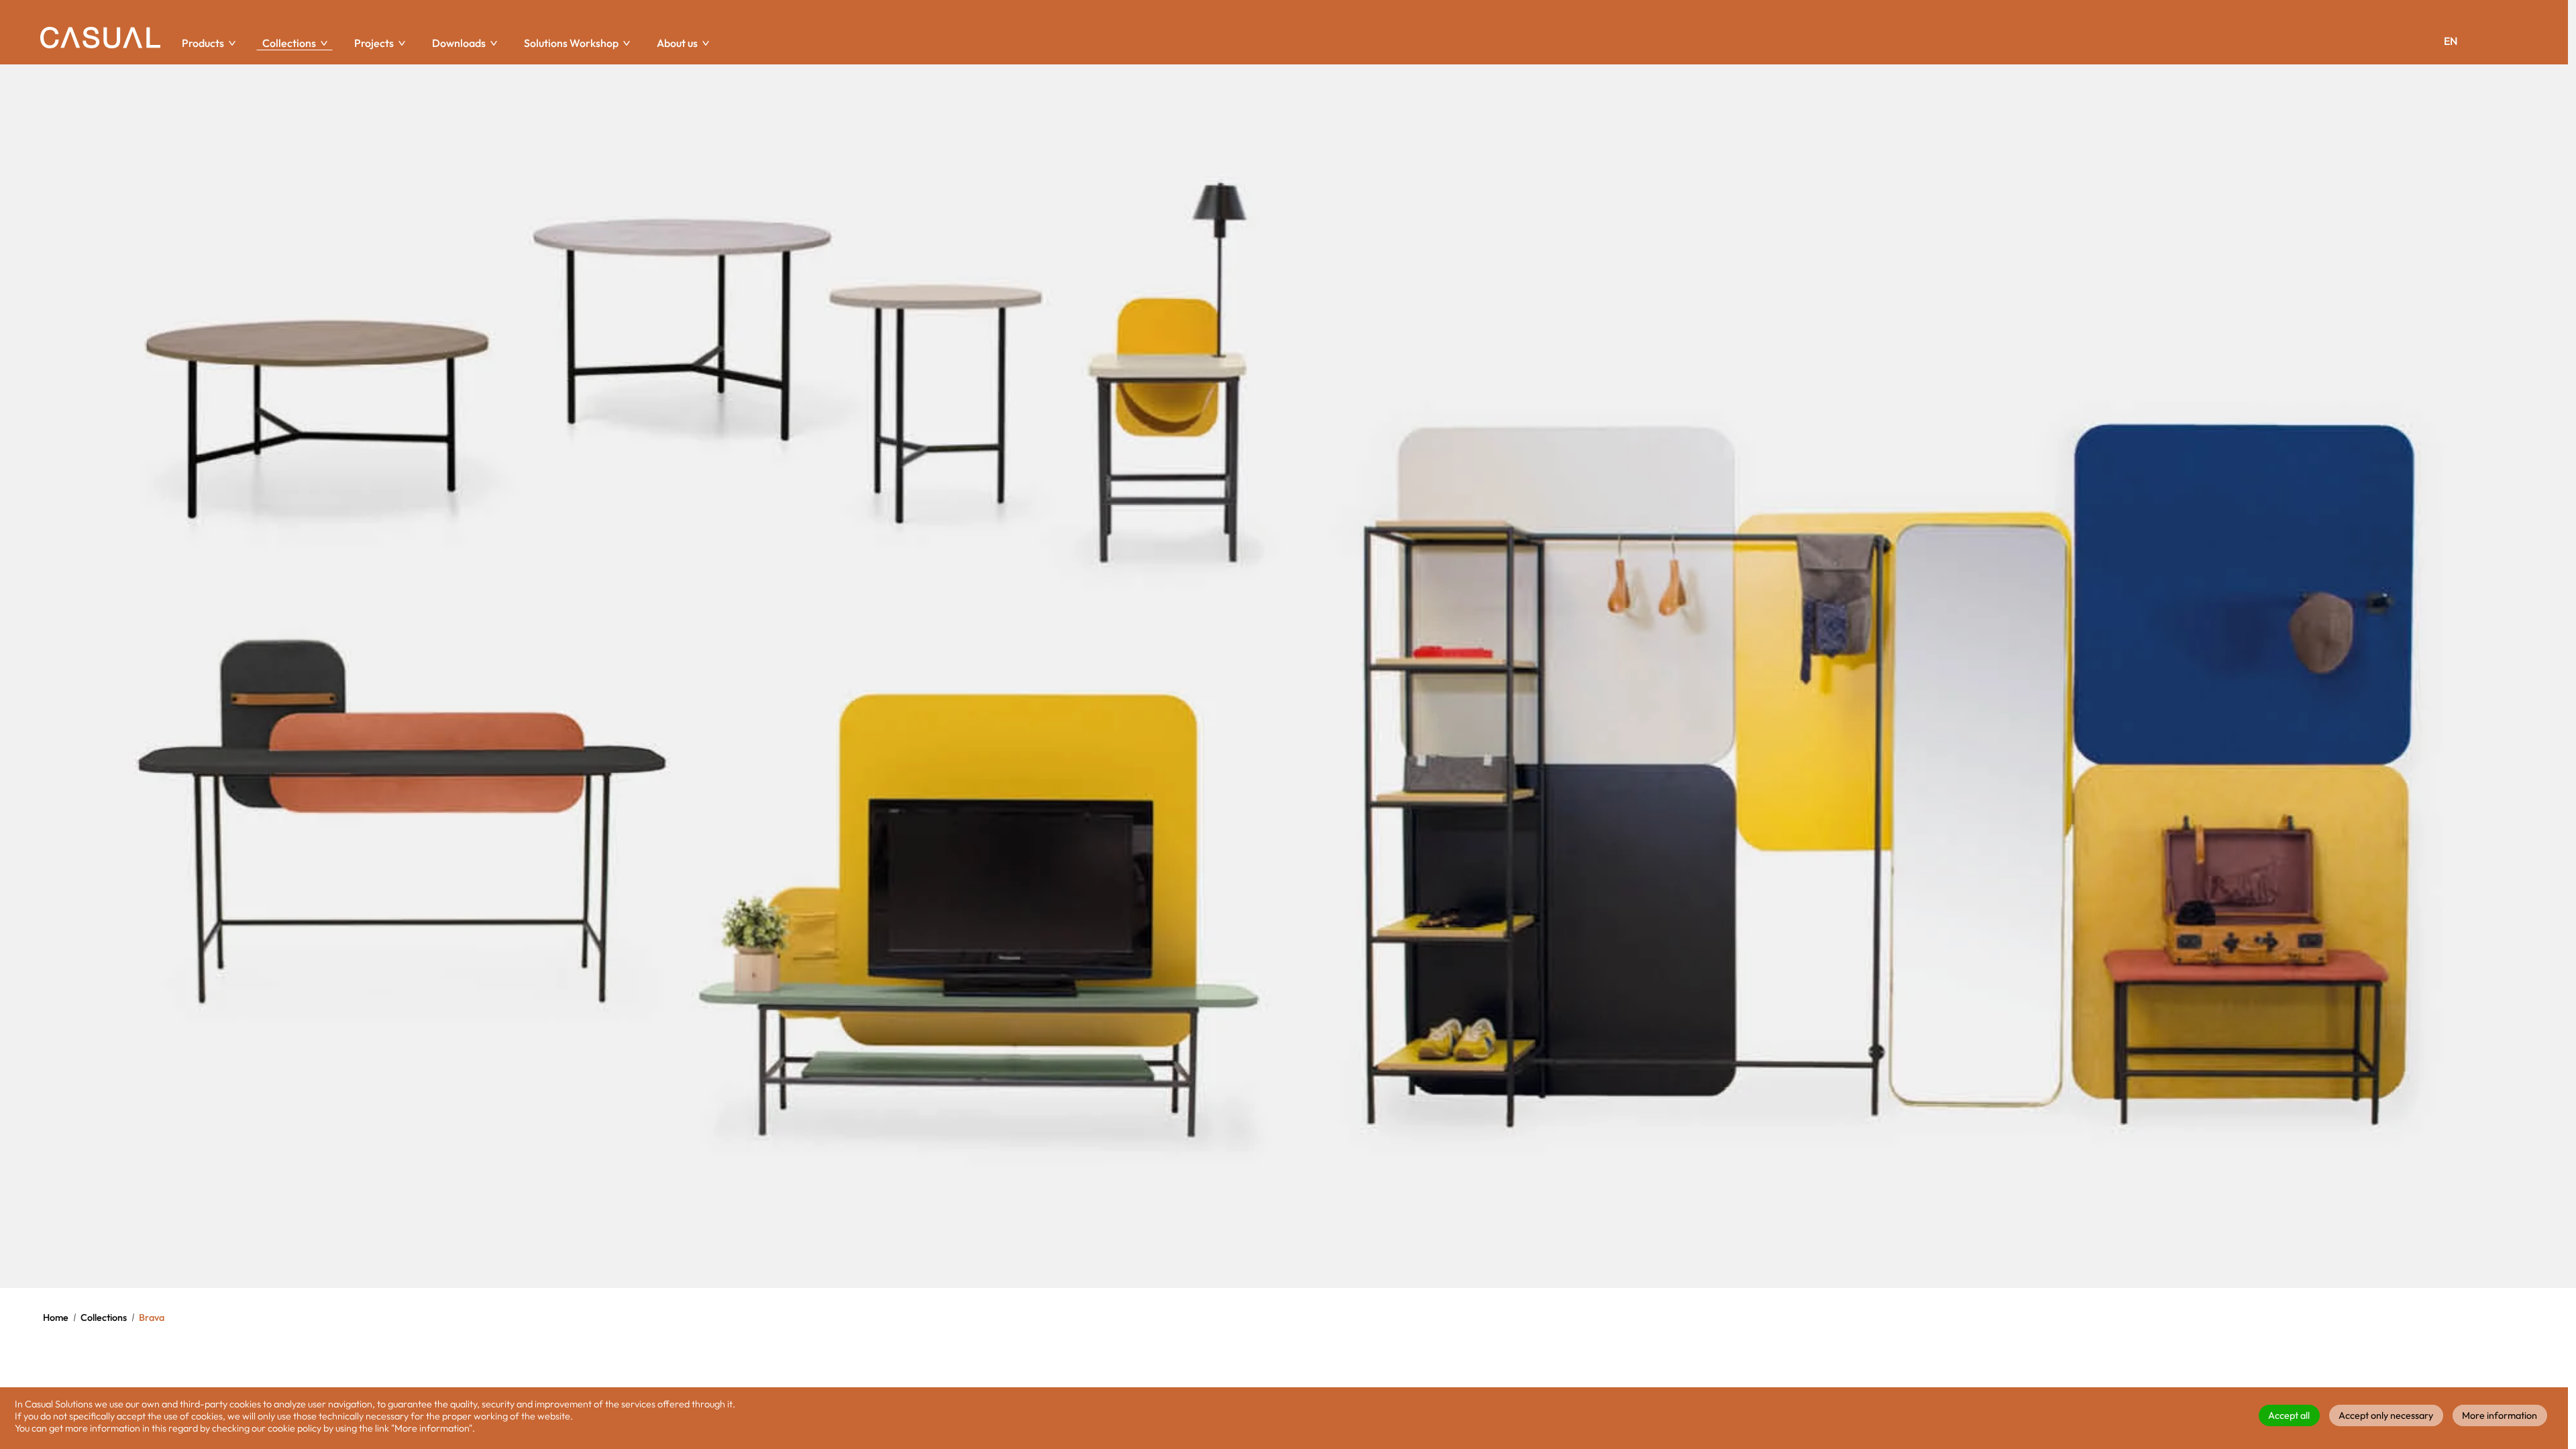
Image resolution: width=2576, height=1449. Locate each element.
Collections (104, 1318)
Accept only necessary (2386, 1415)
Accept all (2289, 1415)
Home (56, 1318)
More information (2500, 1415)
